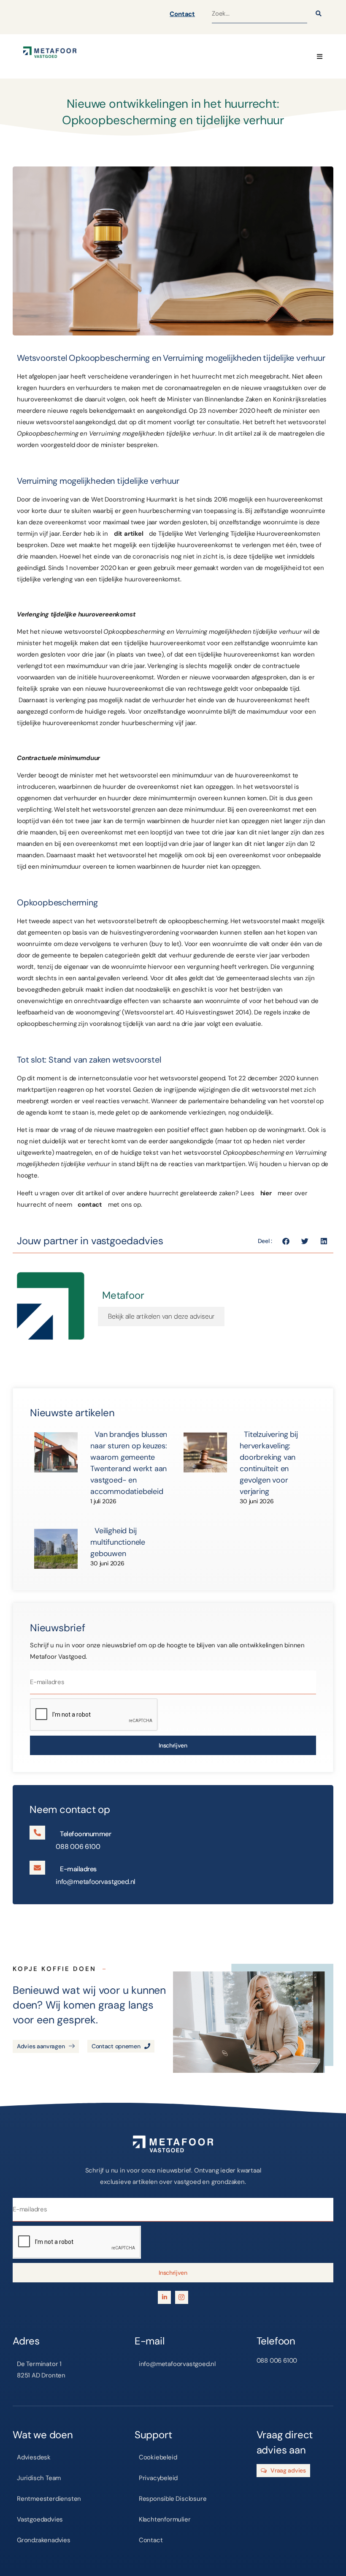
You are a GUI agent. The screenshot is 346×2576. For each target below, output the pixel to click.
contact (90, 1205)
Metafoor (123, 1295)
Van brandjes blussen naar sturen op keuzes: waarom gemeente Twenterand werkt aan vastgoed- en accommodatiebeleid (129, 1463)
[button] (320, 56)
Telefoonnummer (85, 1834)
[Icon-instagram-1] (182, 2297)
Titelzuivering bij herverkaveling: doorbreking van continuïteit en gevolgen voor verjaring (269, 1463)
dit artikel (129, 534)
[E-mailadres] (37, 1868)
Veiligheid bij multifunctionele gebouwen (118, 1542)
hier (266, 1193)
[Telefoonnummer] (37, 1833)
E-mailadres (78, 1869)
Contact (182, 14)
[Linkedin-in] (164, 2297)
